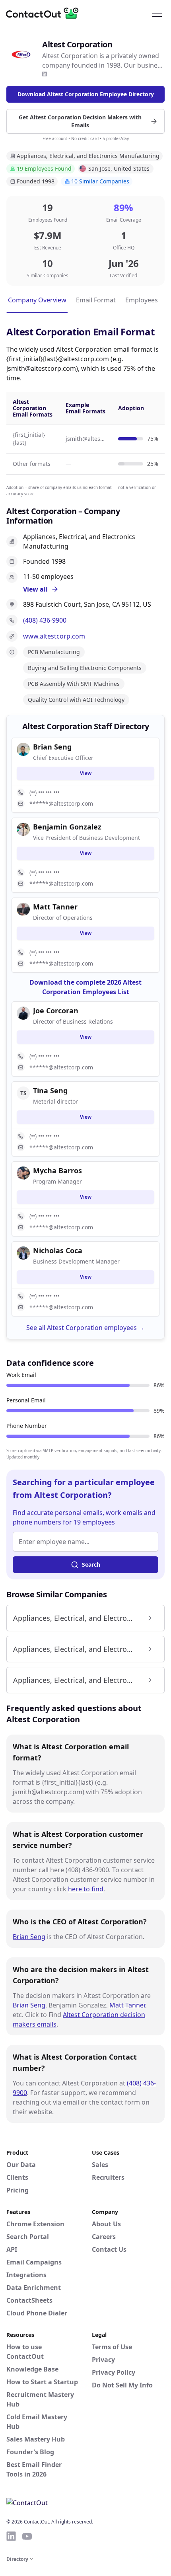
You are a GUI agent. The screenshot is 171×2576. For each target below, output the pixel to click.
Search (91, 1564)
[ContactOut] (45, 13)
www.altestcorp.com (54, 636)
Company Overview (37, 300)
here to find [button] (86, 1889)
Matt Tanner (127, 2005)
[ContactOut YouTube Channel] (27, 2536)
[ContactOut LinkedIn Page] (11, 2536)
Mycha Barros (57, 1170)
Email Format (96, 300)
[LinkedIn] (45, 74)
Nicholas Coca (58, 1250)
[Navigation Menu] (157, 13)
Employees (142, 300)
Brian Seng (29, 1937)
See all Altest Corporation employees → (85, 1328)
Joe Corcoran (56, 1011)
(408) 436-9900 (45, 620)
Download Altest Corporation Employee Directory (86, 94)
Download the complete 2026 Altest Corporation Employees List (85, 987)
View (86, 773)
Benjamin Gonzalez (67, 827)
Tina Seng (50, 1090)
